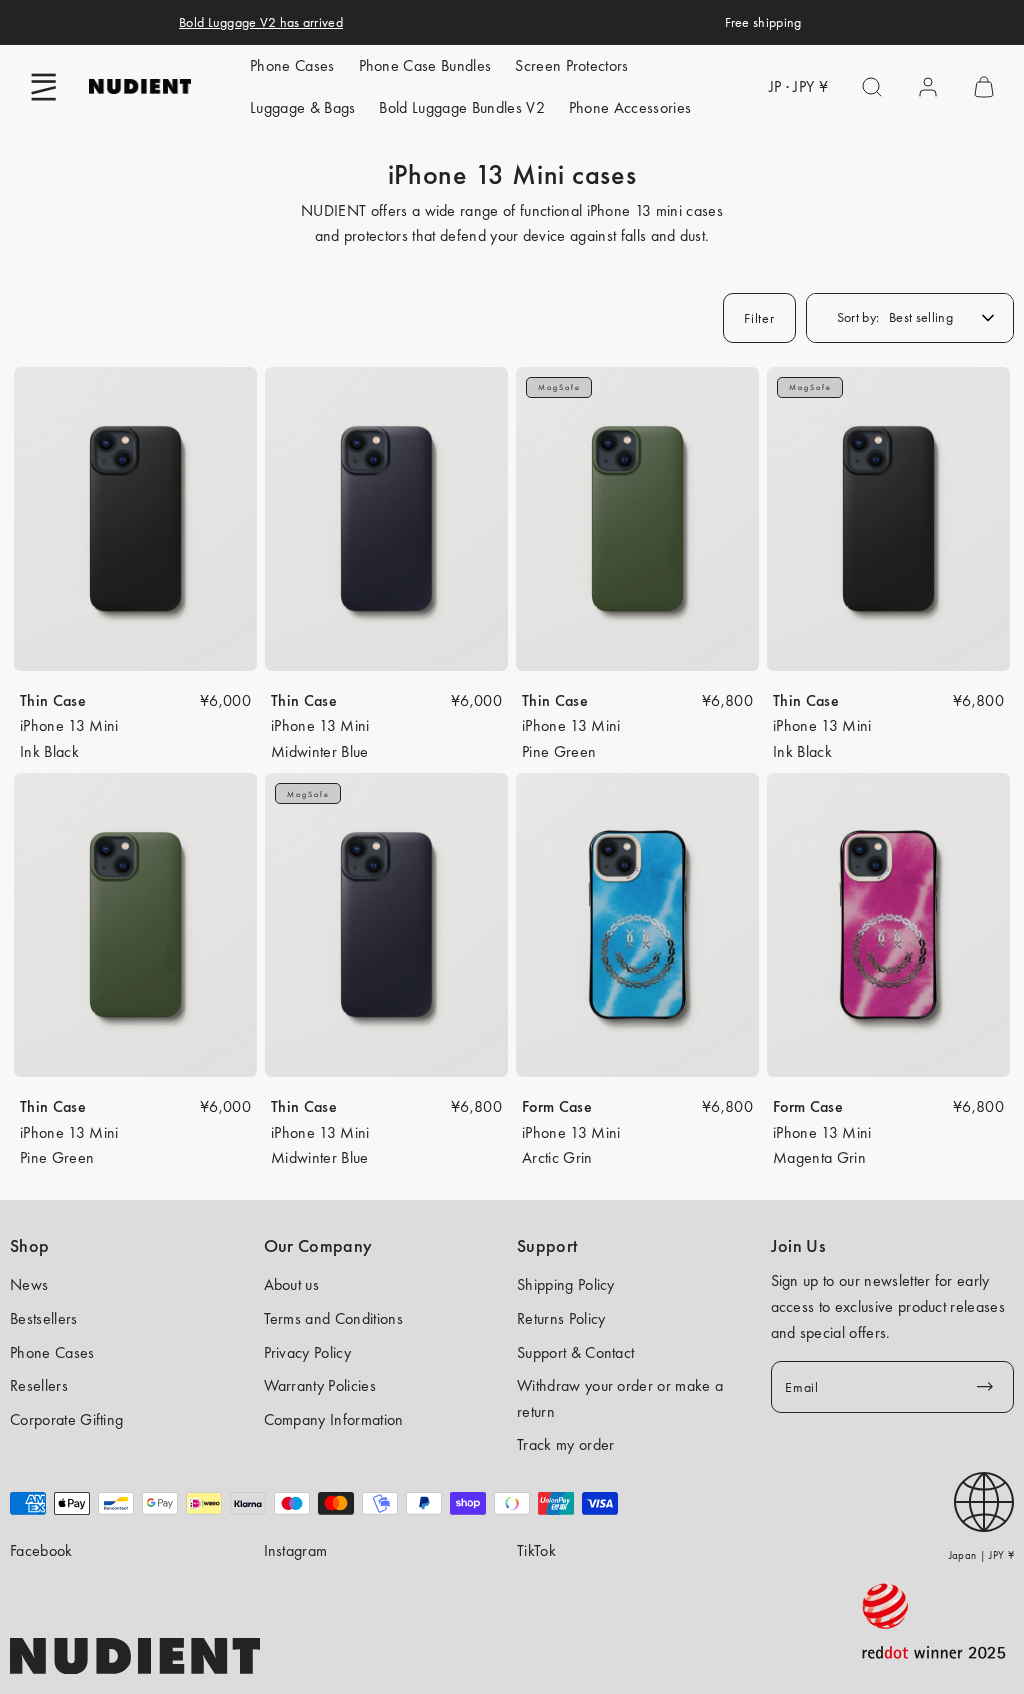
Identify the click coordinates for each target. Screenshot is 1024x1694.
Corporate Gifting (66, 1419)
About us (292, 1284)
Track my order (565, 1444)
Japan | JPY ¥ (981, 1555)
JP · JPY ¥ (798, 86)
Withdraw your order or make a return (620, 1398)
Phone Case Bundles (425, 65)
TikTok (536, 1550)
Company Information (334, 1419)
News (29, 1284)
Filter (759, 318)
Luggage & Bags (302, 107)
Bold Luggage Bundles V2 (461, 107)
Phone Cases (292, 65)
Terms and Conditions (333, 1318)
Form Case (557, 1106)
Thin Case (53, 700)
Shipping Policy (566, 1284)
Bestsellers (44, 1318)
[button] (44, 87)
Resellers (39, 1385)
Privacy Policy (307, 1352)
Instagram (296, 1550)
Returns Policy (561, 1318)
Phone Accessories (630, 107)
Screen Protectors (571, 65)
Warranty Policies (320, 1385)
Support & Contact (575, 1352)
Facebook (41, 1550)
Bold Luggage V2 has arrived (261, 22)
